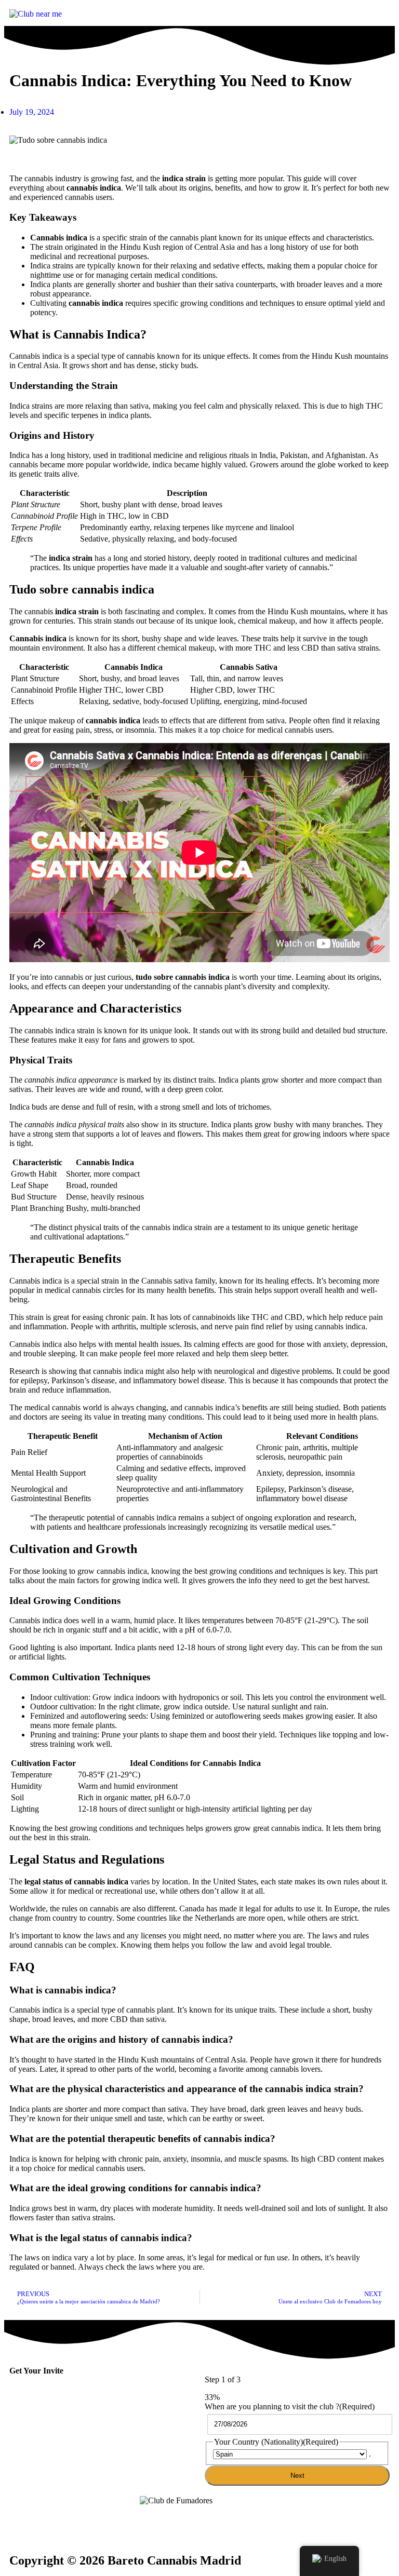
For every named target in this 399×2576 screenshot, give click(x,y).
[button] (297, 15)
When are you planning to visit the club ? (290, 2406)
